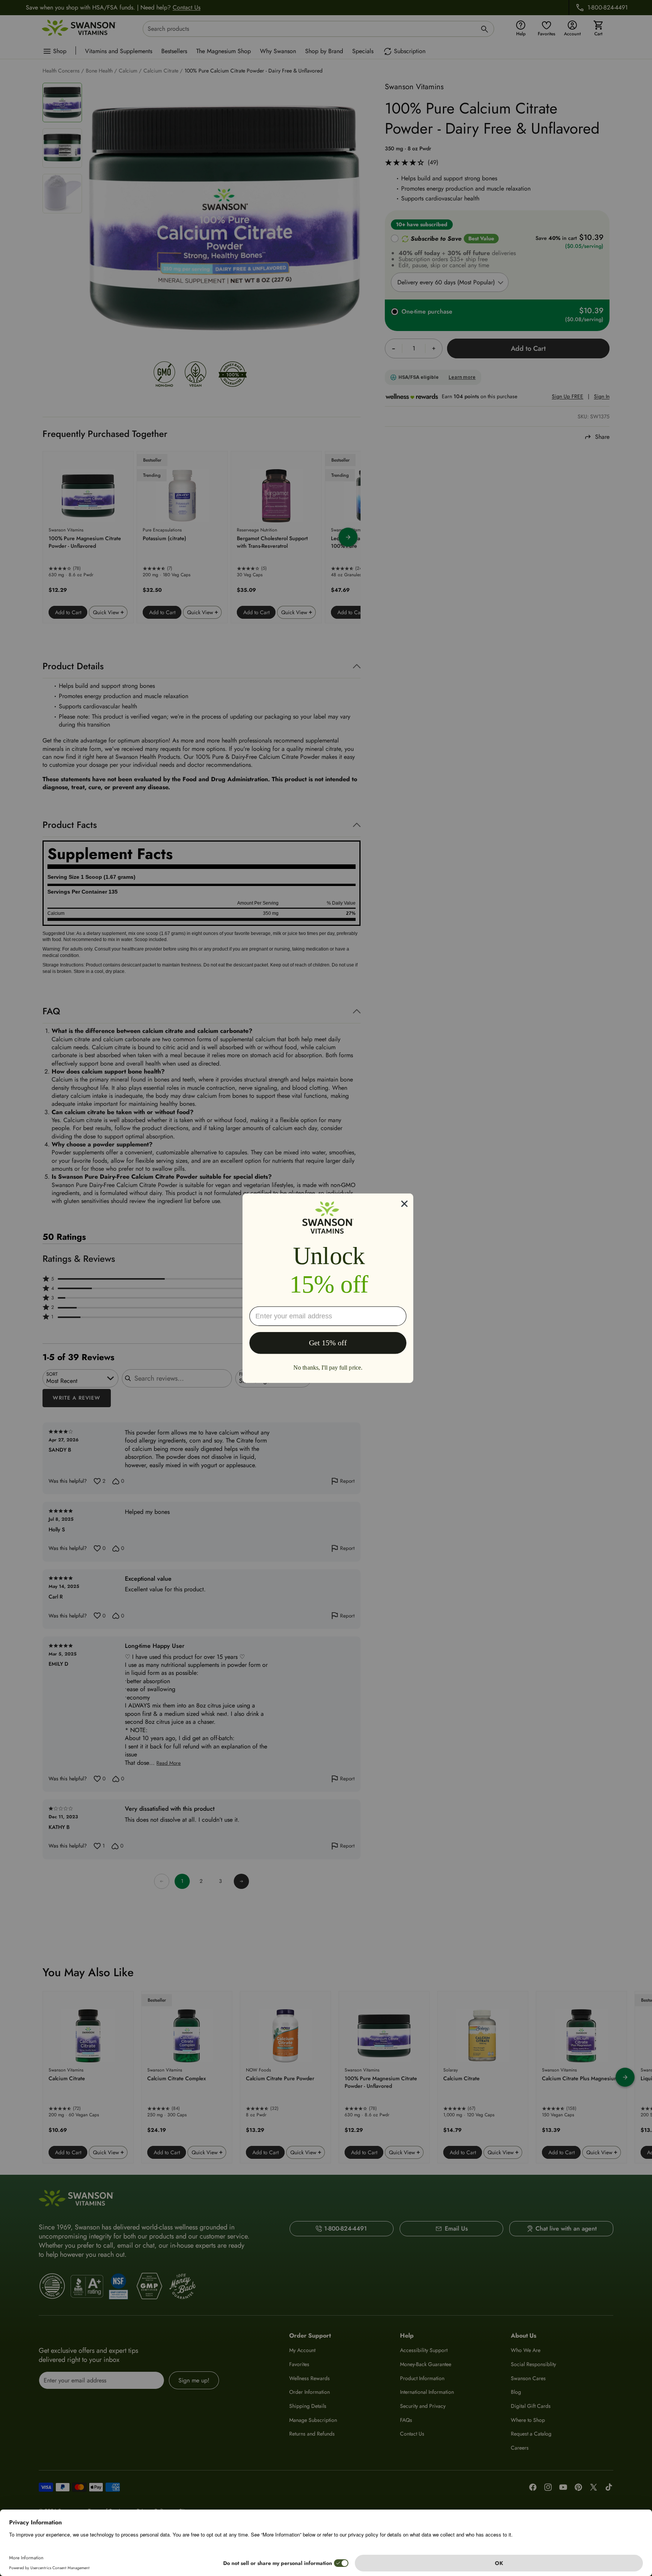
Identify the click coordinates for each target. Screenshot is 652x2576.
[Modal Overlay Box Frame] (328, 1288)
